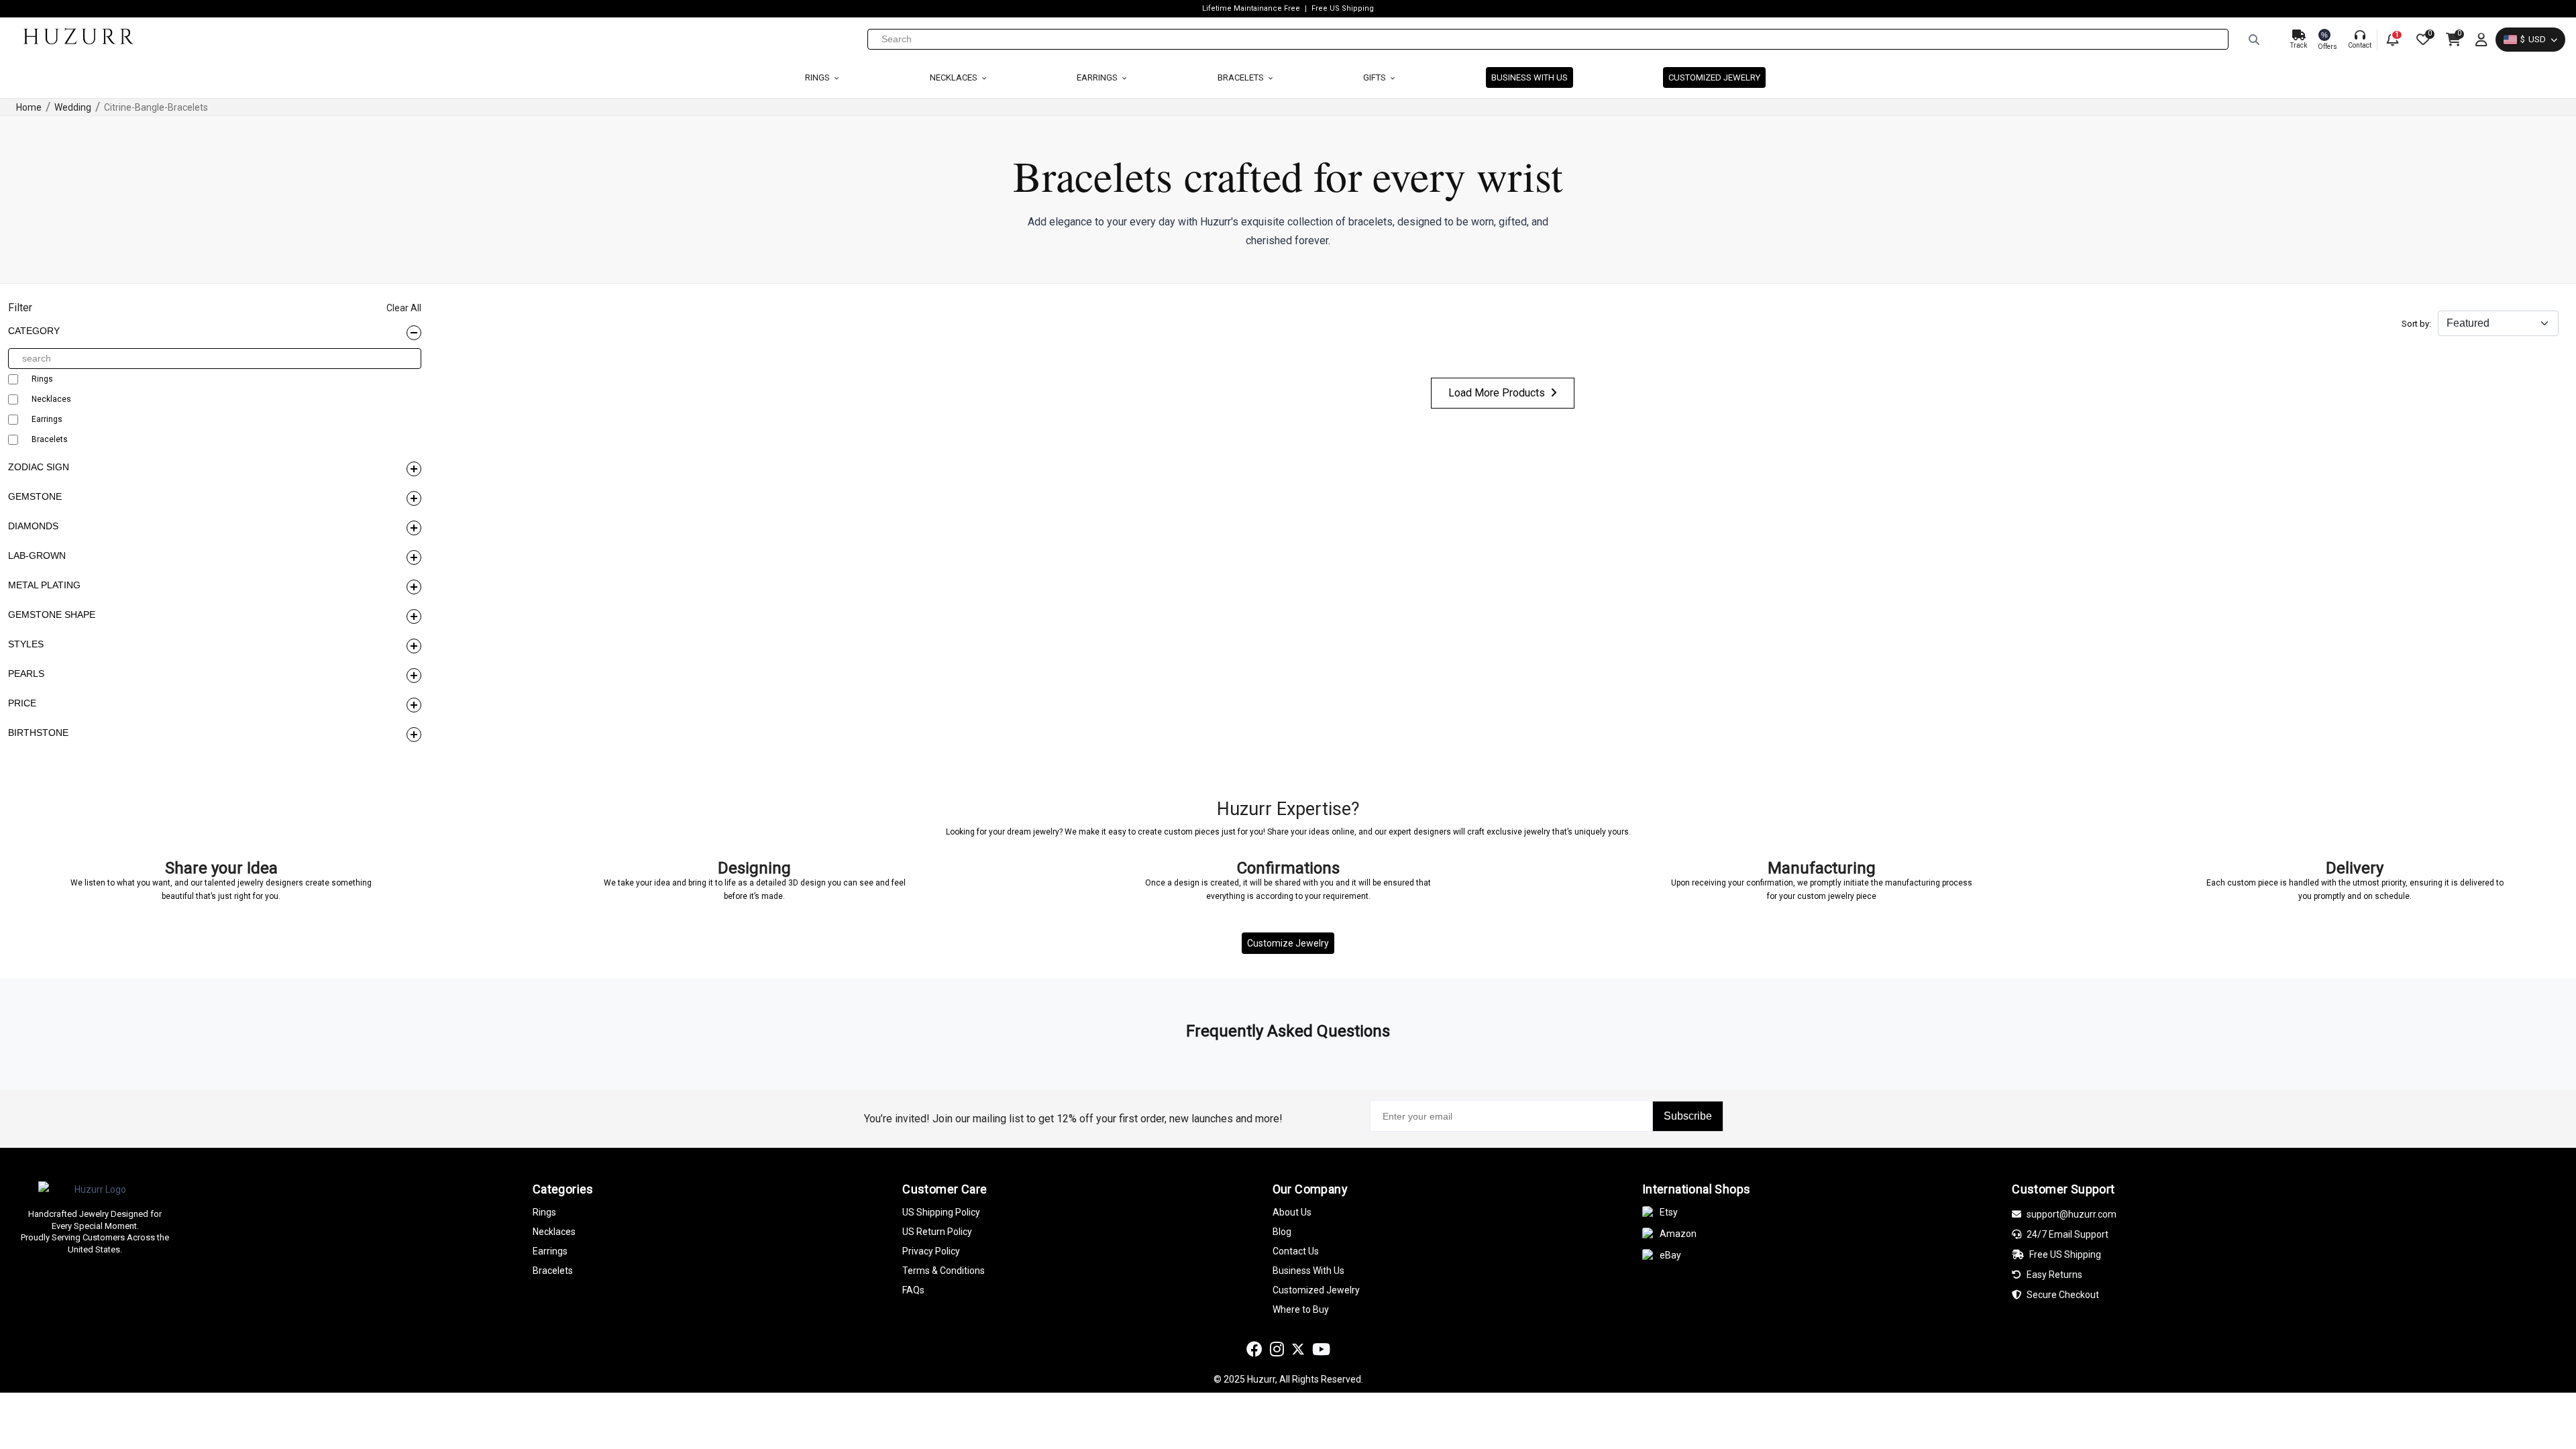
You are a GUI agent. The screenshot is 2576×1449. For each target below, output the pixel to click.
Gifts (1376, 77)
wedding (73, 107)
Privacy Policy (931, 1251)
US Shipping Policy (941, 1212)
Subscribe (1688, 1116)
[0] (2422, 40)
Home (29, 107)
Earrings (1098, 77)
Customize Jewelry (1288, 943)
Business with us (1529, 77)
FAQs (913, 1290)
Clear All (404, 308)
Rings (818, 77)
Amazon (1678, 1234)
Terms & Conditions (944, 1271)
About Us (1292, 1212)
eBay (1670, 1255)
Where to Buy (1301, 1309)
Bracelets (1242, 77)
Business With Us (1308, 1271)
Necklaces (955, 77)
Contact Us (1296, 1251)
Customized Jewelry (1714, 77)
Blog (1282, 1232)
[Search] (2254, 40)
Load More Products (1497, 393)
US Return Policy (937, 1232)
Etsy (1669, 1212)
